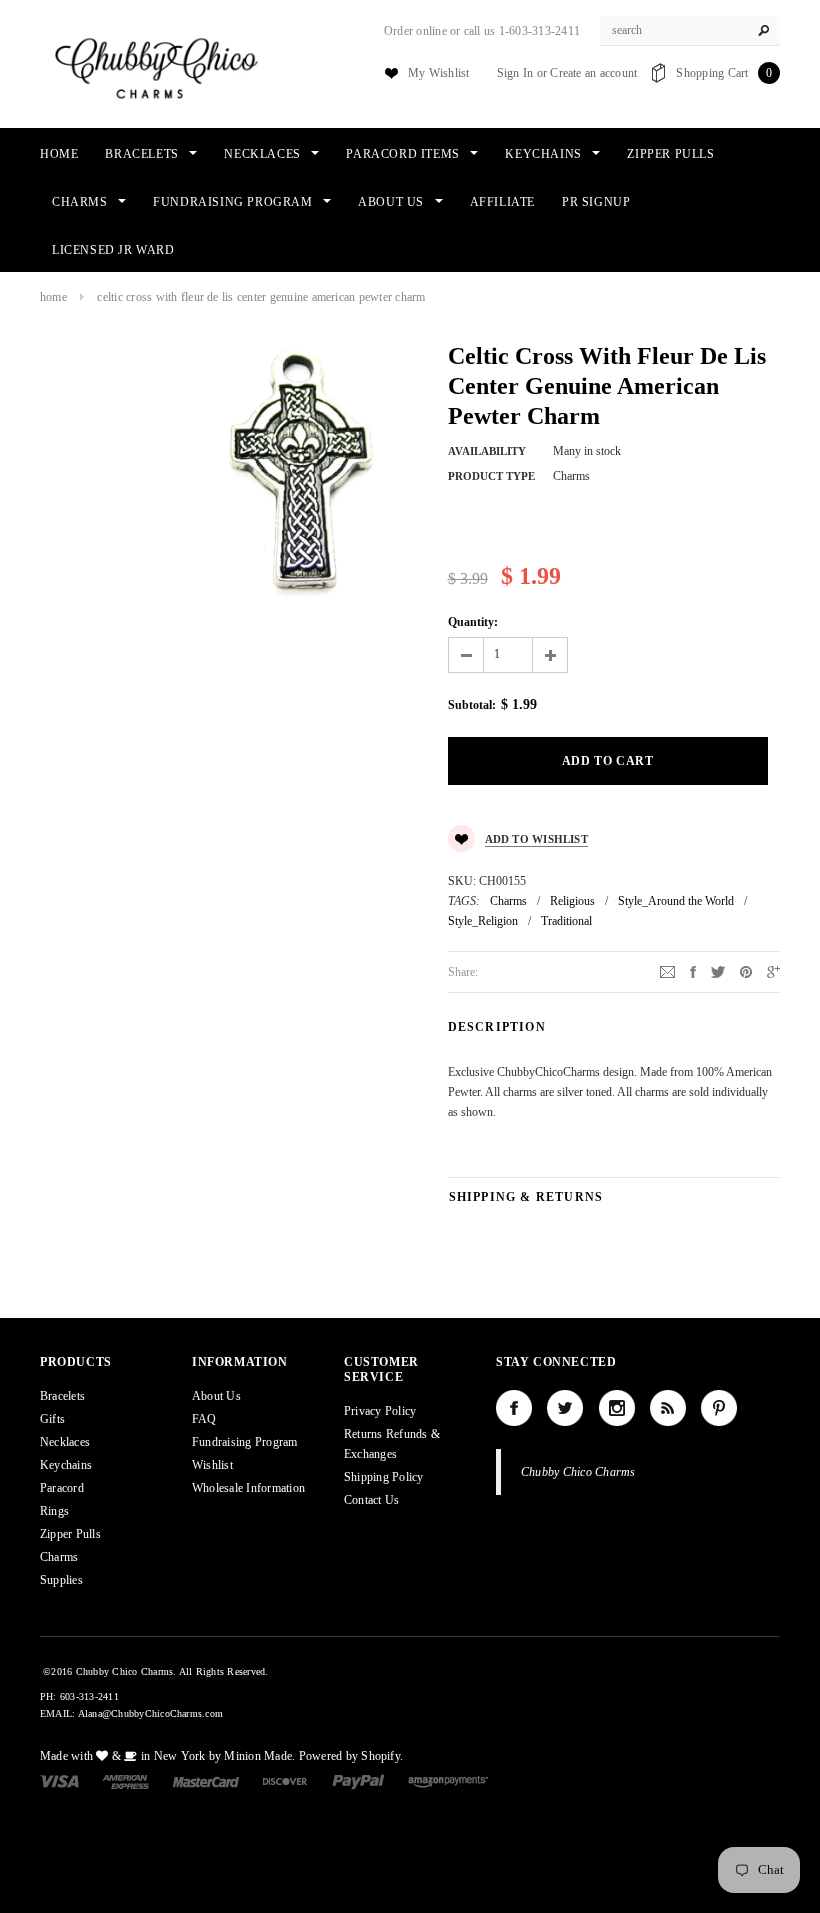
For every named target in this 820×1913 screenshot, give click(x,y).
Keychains (66, 1465)
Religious (572, 901)
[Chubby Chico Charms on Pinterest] (719, 1408)
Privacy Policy (380, 1411)
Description (497, 1027)
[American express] (125, 1781)
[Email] (667, 971)
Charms (508, 901)
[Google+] (773, 971)
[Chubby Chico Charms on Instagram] (617, 1408)
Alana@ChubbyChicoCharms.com (150, 1713)
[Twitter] (718, 971)
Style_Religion (483, 921)
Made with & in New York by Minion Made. (167, 1756)
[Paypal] (358, 1781)
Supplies (61, 1580)
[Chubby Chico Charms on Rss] (668, 1408)
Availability (487, 451)
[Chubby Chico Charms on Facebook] (514, 1408)
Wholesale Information (248, 1488)
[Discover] (285, 1781)
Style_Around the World (676, 901)
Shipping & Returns (526, 1197)
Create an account (593, 73)
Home (53, 297)
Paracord (62, 1488)
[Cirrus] (448, 1781)
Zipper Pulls (70, 1534)
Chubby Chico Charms (578, 1472)
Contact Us (371, 1500)
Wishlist (212, 1465)
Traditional (566, 921)
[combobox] (690, 31)
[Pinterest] (746, 971)
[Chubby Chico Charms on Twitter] (565, 1408)
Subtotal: (472, 705)
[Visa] (59, 1781)
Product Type (491, 476)
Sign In (515, 73)
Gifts (52, 1419)
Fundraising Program (245, 1442)
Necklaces (65, 1442)
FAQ (204, 1419)
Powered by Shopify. (351, 1756)
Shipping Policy (384, 1477)
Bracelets (62, 1396)
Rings (54, 1511)
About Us (216, 1396)
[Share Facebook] (693, 971)
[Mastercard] (206, 1781)
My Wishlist (439, 73)
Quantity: (473, 622)
